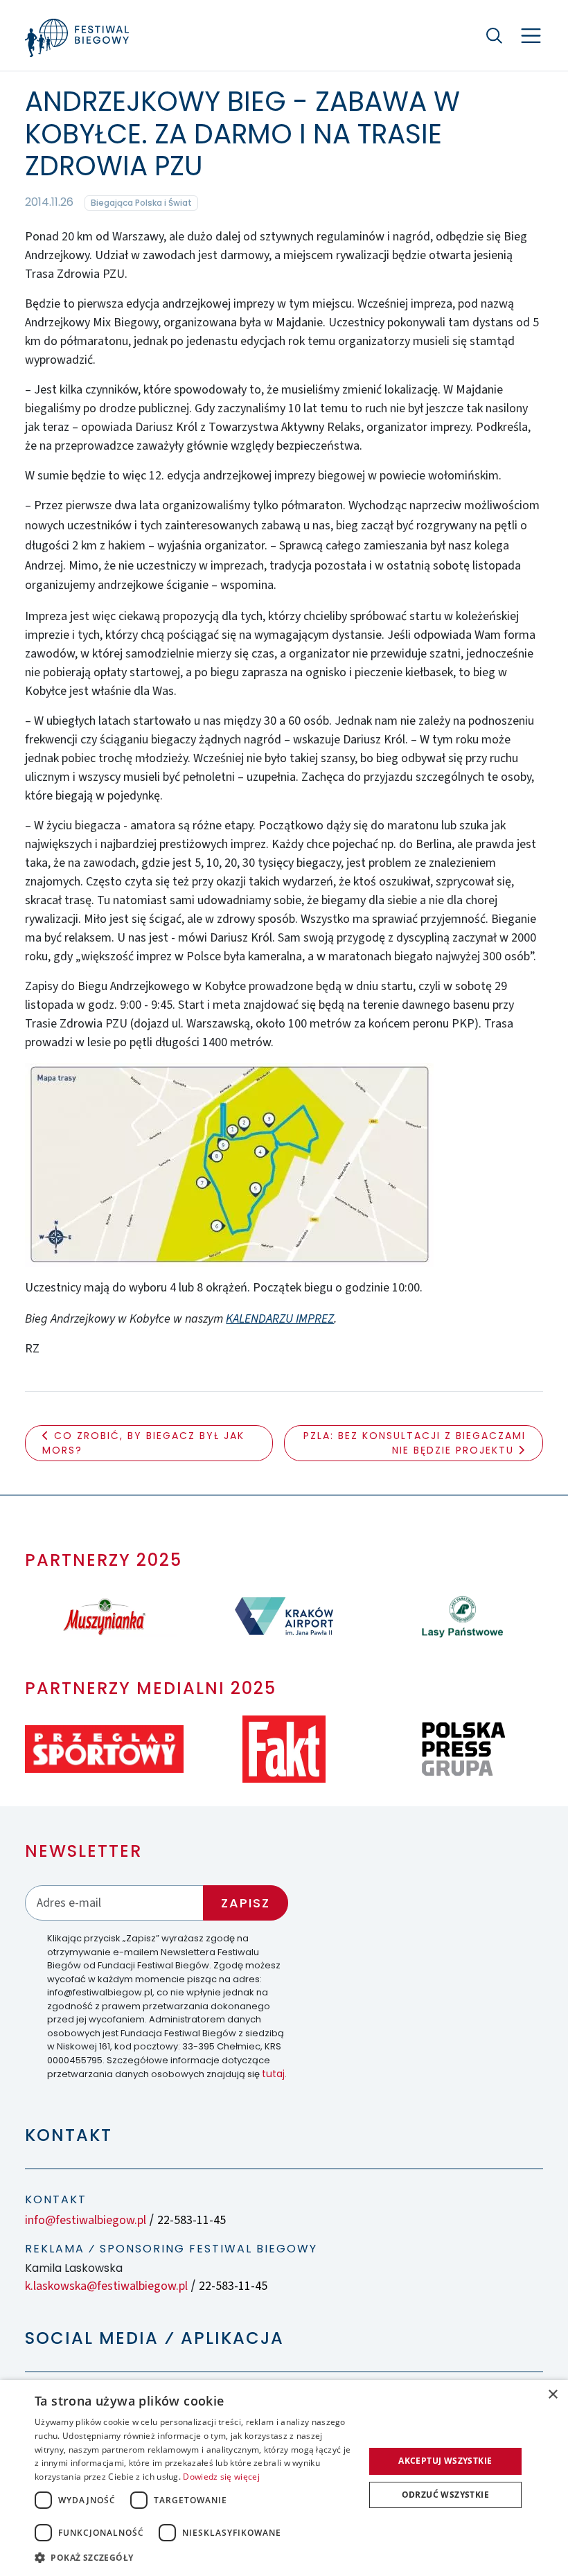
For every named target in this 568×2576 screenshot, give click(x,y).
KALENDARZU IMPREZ (280, 1319)
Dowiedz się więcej (221, 2477)
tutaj (273, 2074)
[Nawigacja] (531, 36)
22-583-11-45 (192, 2220)
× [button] (552, 2395)
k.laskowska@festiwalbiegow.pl (106, 2286)
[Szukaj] (495, 35)
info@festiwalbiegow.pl (86, 2220)
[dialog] (284, 2478)
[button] (195, 2557)
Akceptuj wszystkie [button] (445, 2461)
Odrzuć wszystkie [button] (445, 2495)
